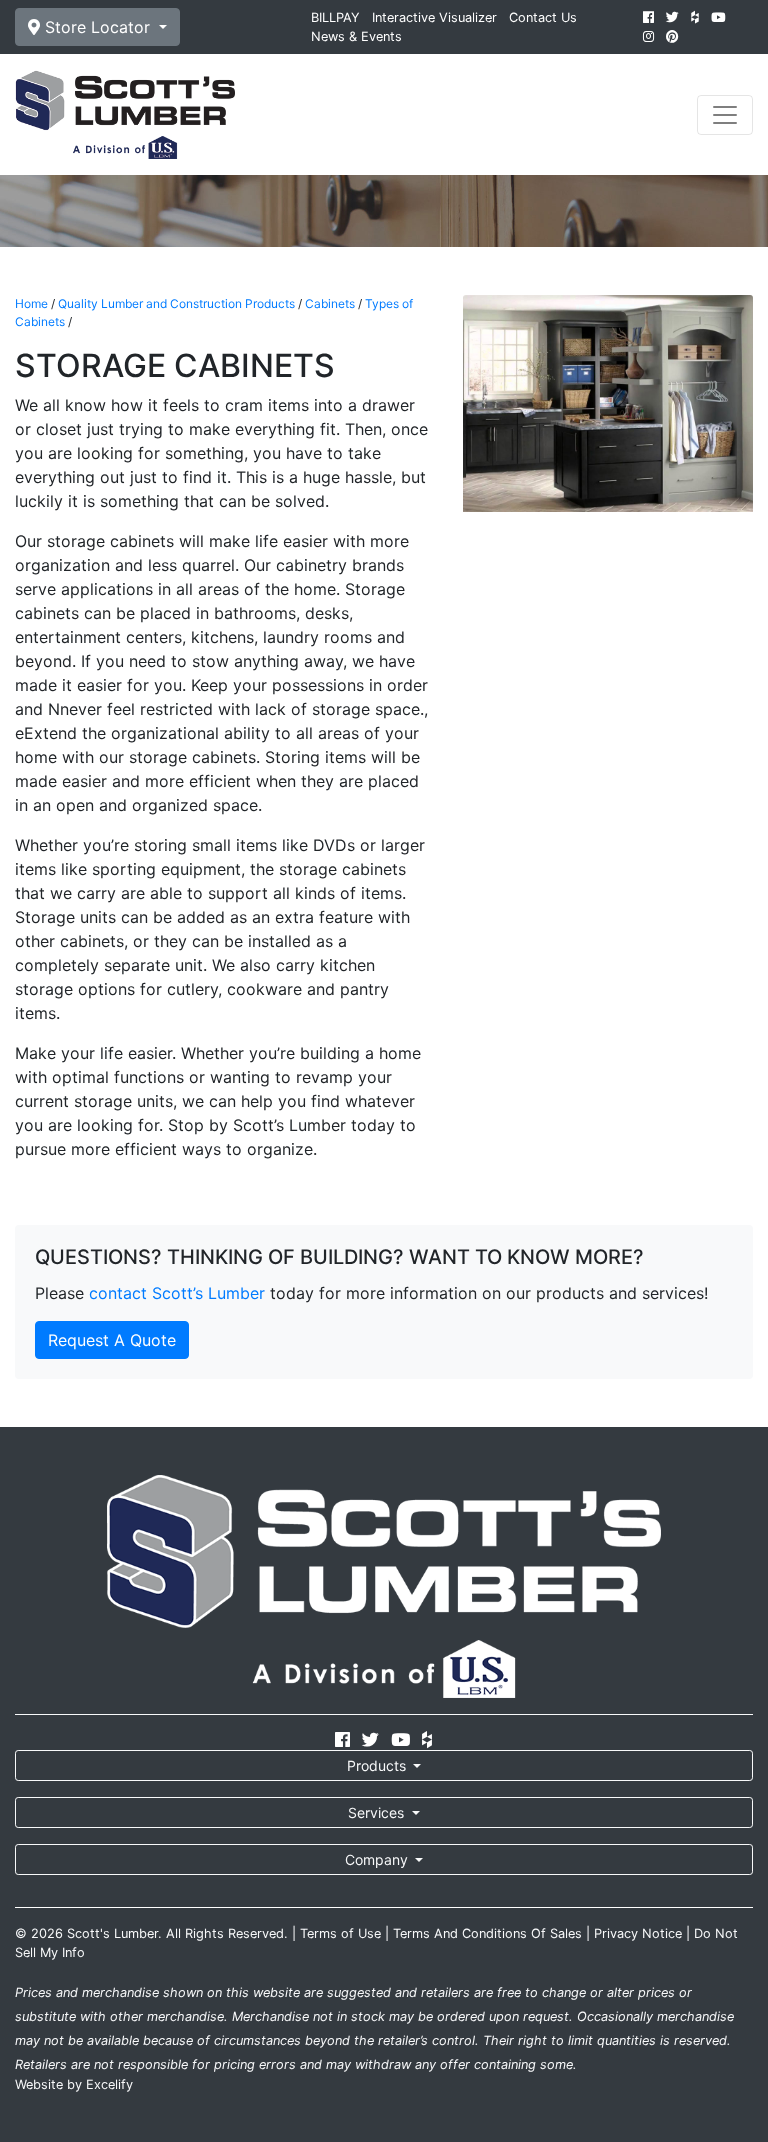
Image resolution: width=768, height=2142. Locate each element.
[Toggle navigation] (725, 115)
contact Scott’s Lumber (177, 1293)
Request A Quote (112, 1340)
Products (378, 1765)
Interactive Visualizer (434, 17)
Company (378, 1859)
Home (31, 303)
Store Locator (97, 27)
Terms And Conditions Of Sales (487, 1933)
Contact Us (543, 17)
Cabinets (330, 303)
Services (378, 1812)
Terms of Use (340, 1933)
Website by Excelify (74, 2084)
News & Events (356, 36)
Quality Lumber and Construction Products (176, 303)
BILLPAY (335, 17)
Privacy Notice (638, 1933)
